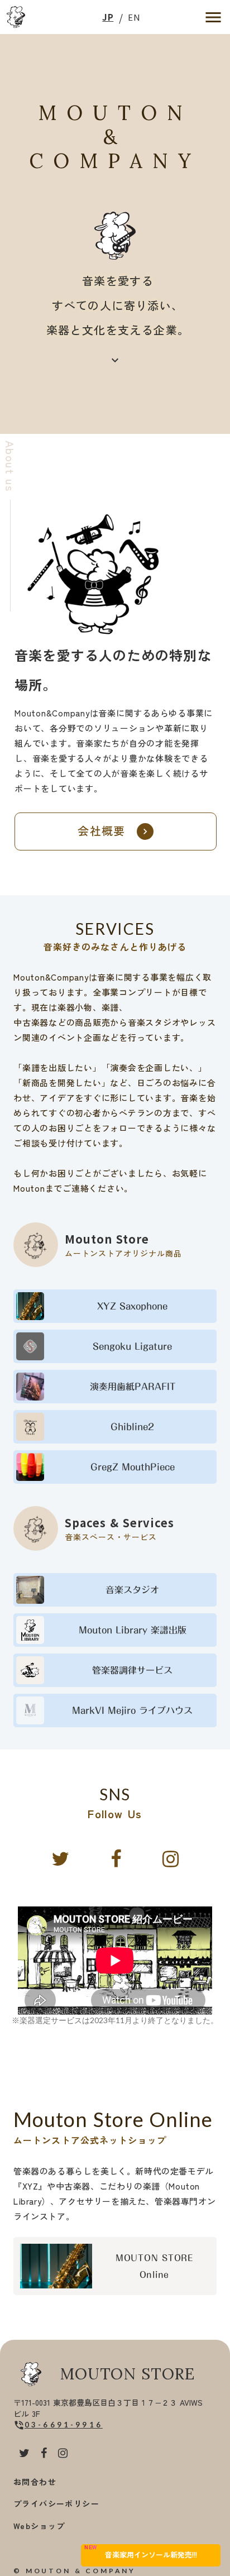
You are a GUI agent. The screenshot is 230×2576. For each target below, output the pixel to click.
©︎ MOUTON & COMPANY (75, 2571)
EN (134, 17)
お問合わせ (35, 2482)
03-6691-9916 (64, 2425)
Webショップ (39, 2526)
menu (213, 17)
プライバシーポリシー (56, 2503)
